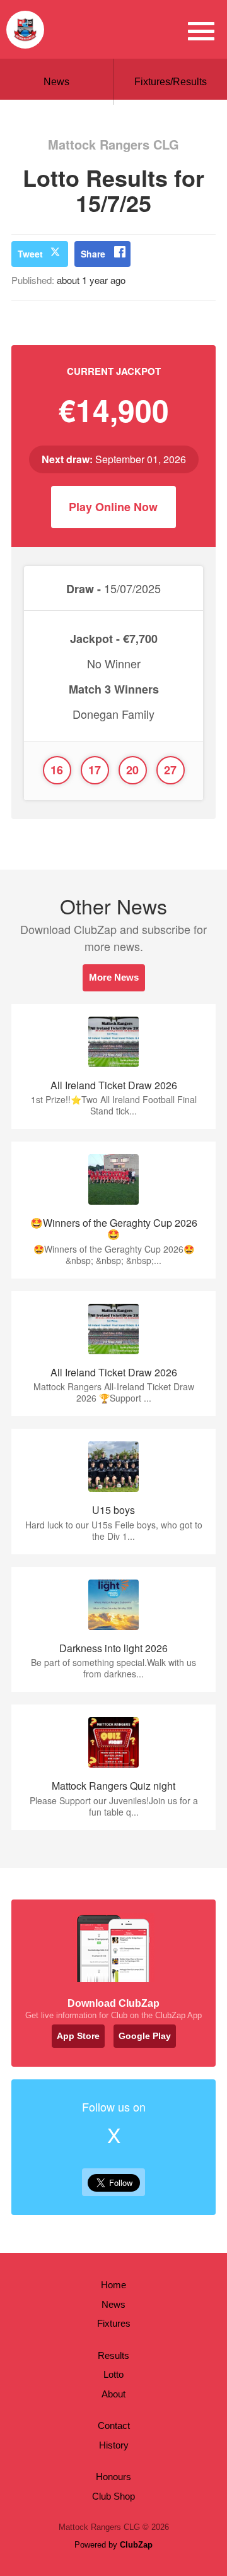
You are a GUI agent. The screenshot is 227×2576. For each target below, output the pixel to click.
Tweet (30, 254)
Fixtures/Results (171, 82)
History (114, 2445)
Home (113, 2285)
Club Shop (113, 2496)
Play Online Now (113, 507)
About (113, 2394)
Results (113, 2355)
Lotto (113, 2374)
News (56, 82)
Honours (113, 2477)
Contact (114, 2425)
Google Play (145, 2036)
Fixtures (114, 2323)
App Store (78, 2036)
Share (93, 254)
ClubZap (136, 2545)
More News (114, 977)
